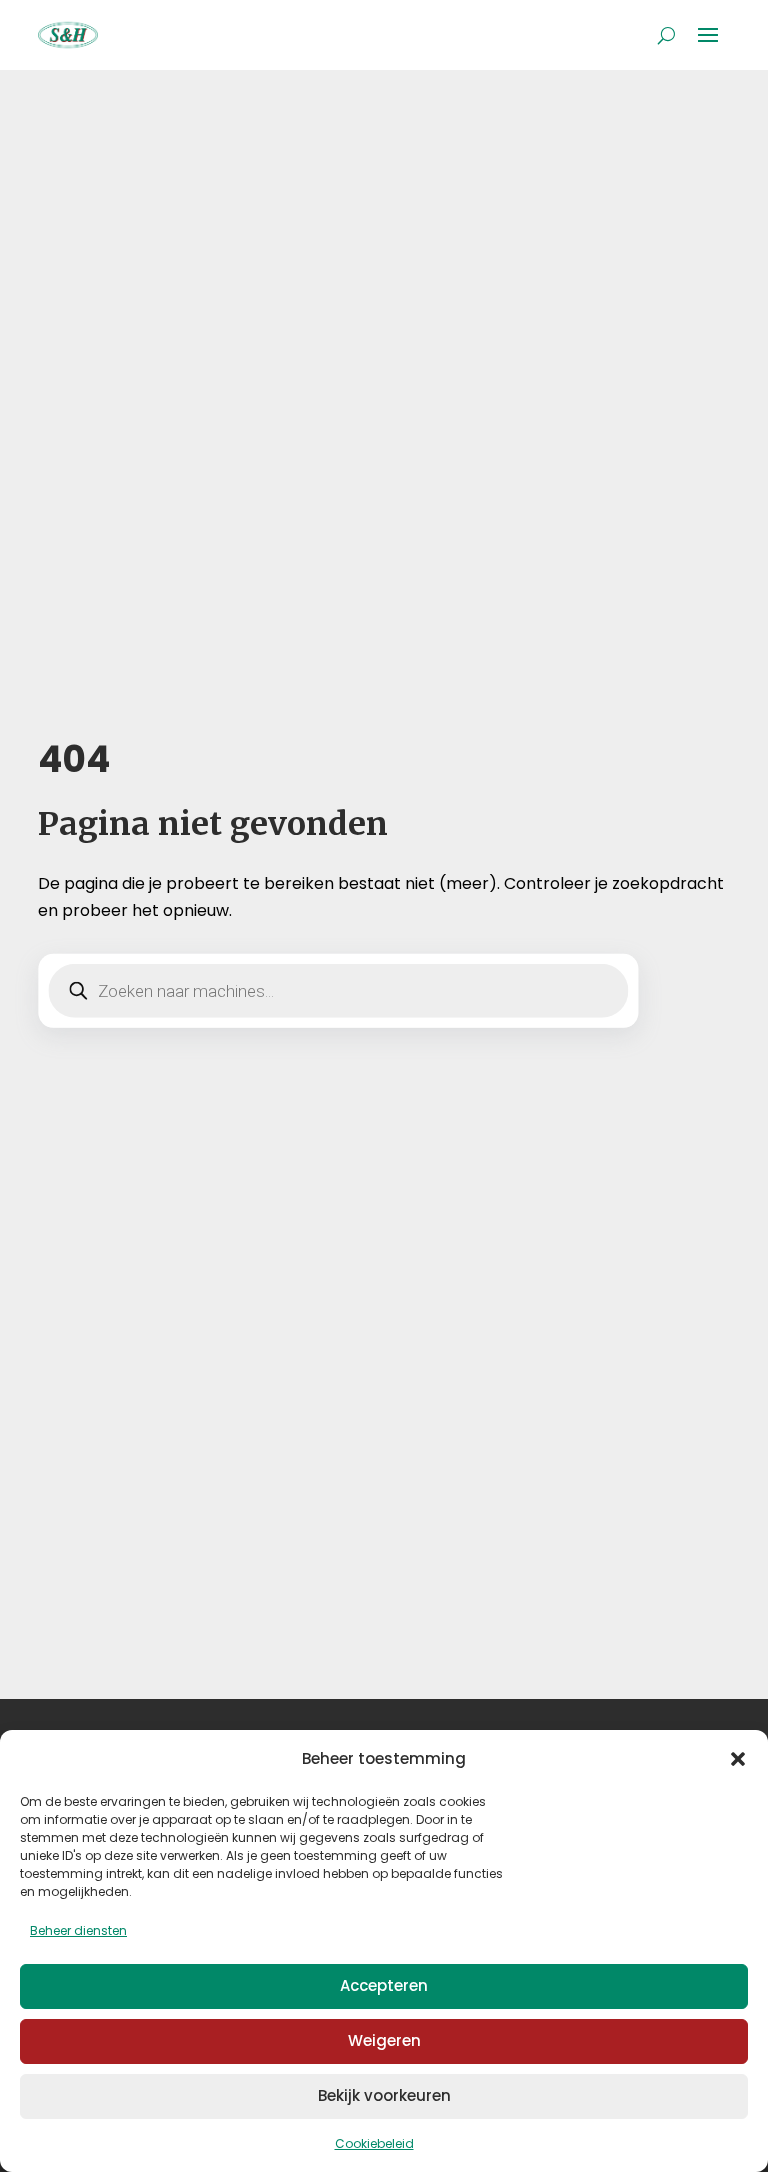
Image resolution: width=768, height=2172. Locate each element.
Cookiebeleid (374, 2143)
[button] (738, 1759)
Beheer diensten (78, 1930)
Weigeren (384, 2040)
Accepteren (384, 1985)
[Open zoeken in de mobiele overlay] (338, 991)
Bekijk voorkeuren (384, 2095)
